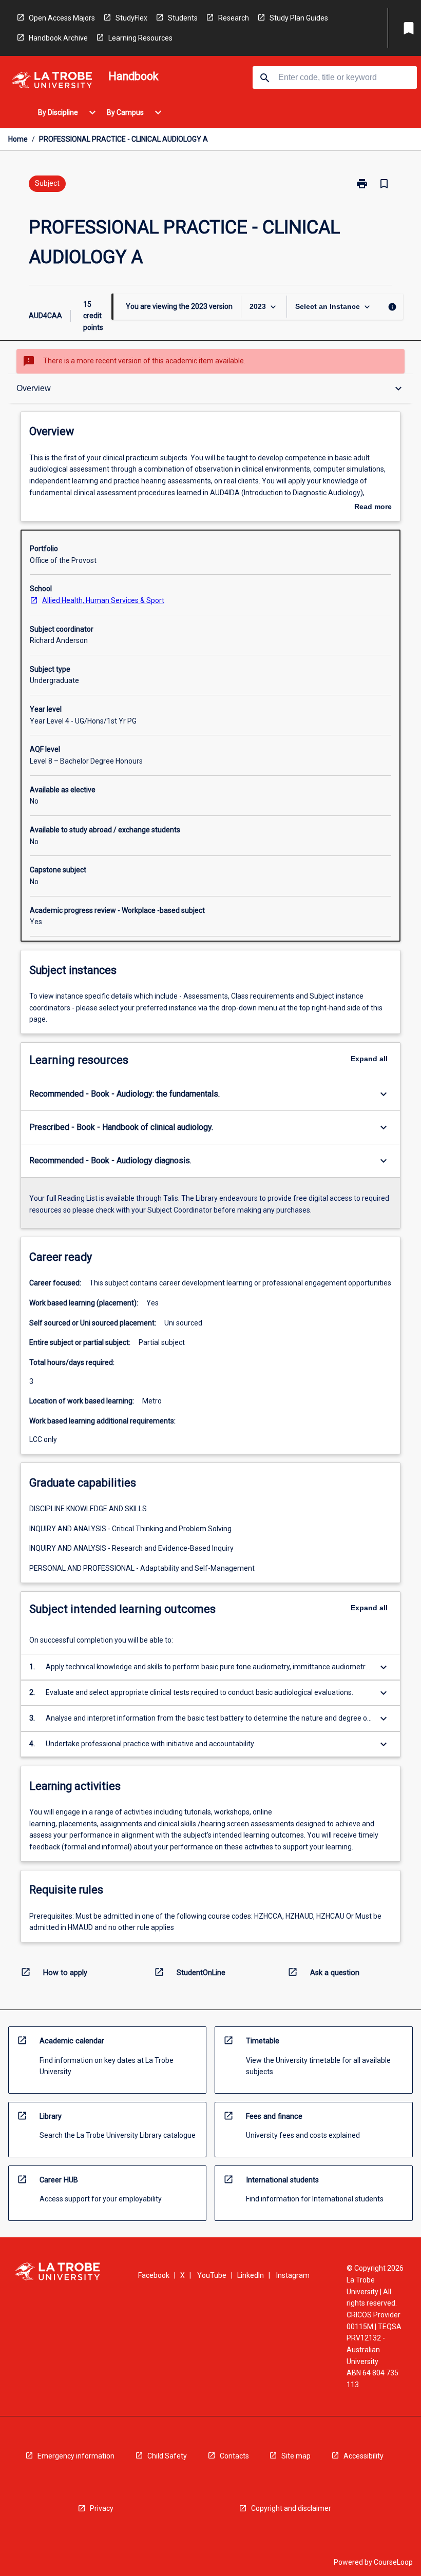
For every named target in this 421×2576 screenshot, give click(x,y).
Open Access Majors (62, 18)
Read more (373, 508)
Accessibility (363, 2456)
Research (234, 18)
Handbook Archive (58, 38)
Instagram (293, 2275)
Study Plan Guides (299, 18)
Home (18, 139)
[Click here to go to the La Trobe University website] (52, 82)
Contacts (234, 2456)
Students (183, 18)
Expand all (369, 1059)
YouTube (212, 2275)
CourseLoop (393, 2562)
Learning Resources (140, 38)
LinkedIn (251, 2275)
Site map (296, 2456)
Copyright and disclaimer (291, 2508)
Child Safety (167, 2456)
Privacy (102, 2508)
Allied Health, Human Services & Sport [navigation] (103, 600)
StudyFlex (131, 18)
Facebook (154, 2275)
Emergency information (76, 2456)
